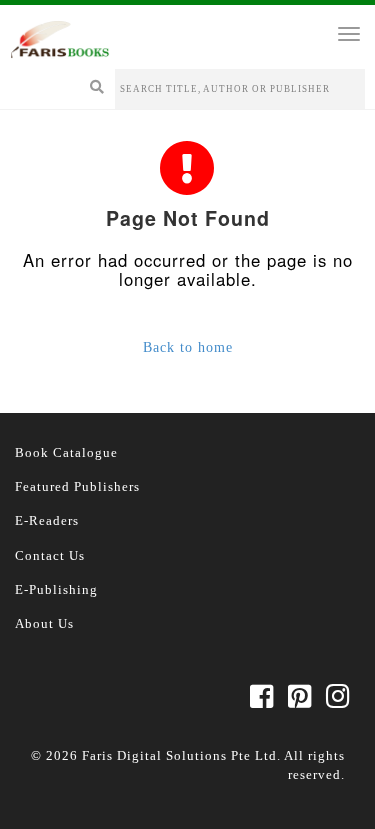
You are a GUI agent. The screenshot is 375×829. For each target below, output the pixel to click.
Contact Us (50, 555)
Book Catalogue (66, 452)
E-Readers (47, 520)
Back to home (188, 347)
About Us (44, 623)
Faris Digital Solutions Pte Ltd (179, 755)
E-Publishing (56, 589)
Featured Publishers (77, 486)
